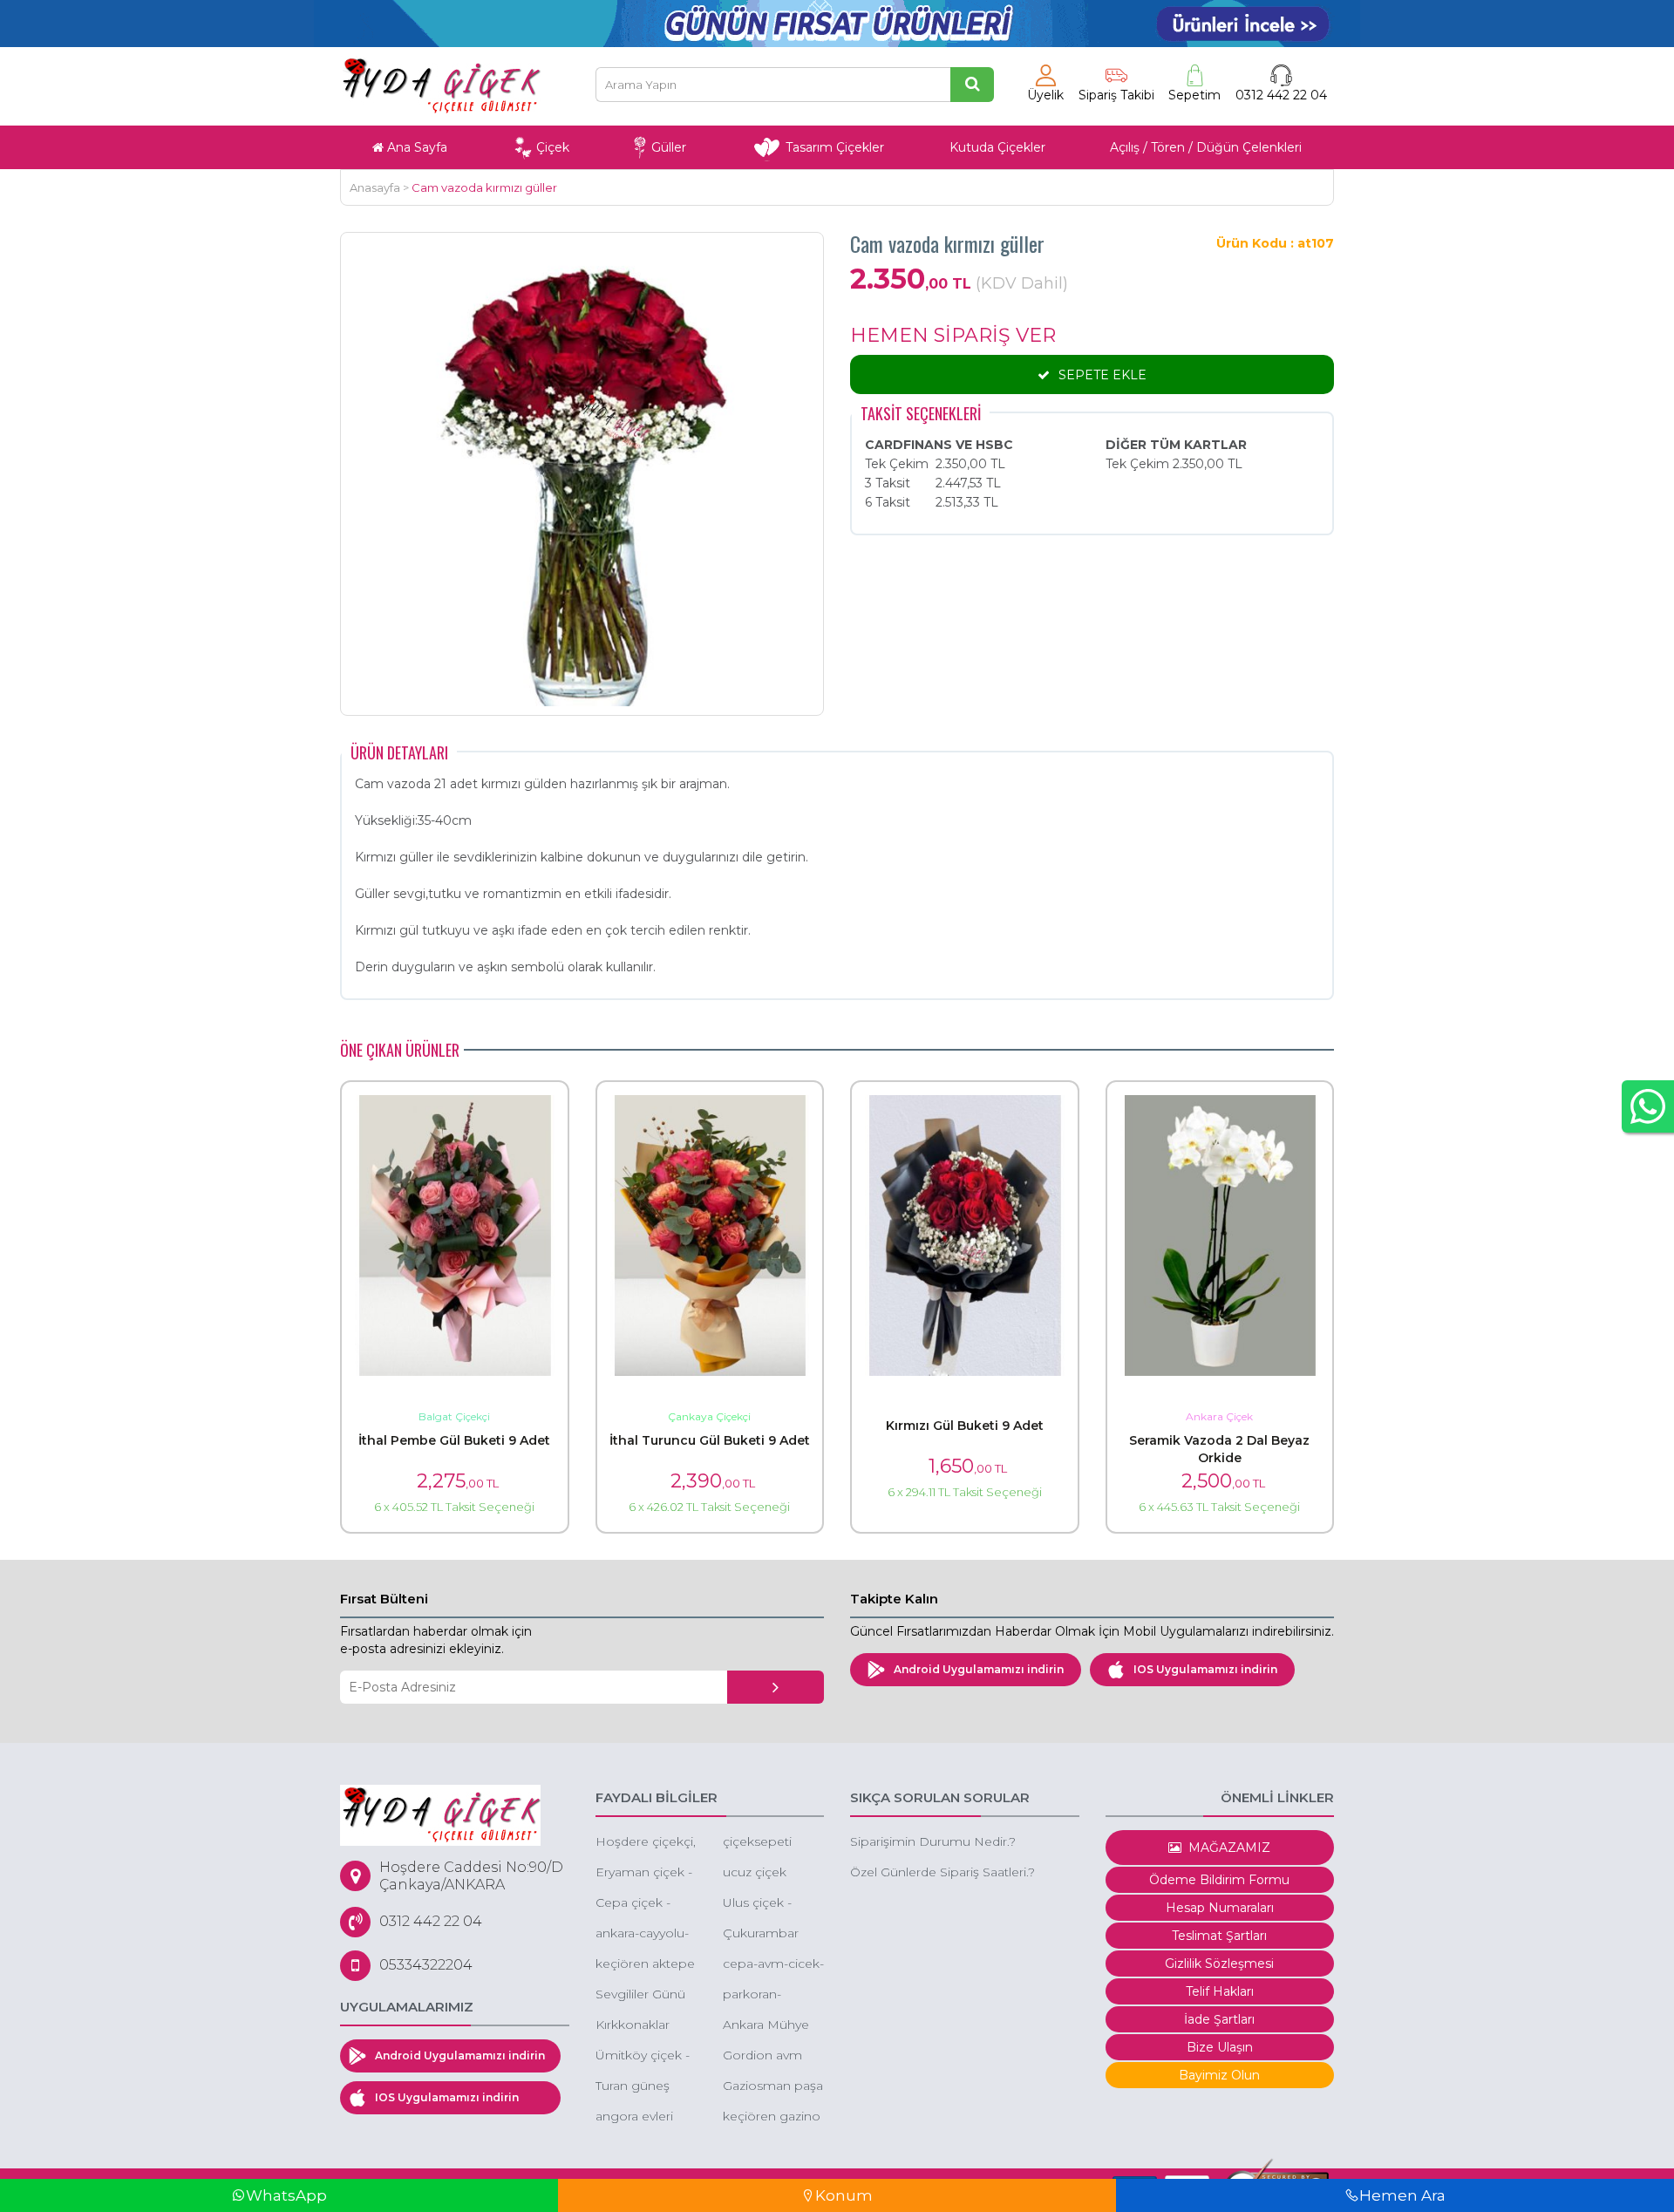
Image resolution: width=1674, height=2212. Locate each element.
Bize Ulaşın (1220, 2047)
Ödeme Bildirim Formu (1219, 1880)
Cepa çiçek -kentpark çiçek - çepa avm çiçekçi (644, 1904)
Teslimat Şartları (1219, 1936)
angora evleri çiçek (634, 2117)
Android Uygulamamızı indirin (979, 1669)
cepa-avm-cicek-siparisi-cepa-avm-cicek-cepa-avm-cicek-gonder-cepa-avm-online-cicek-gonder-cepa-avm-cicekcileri (773, 1965)
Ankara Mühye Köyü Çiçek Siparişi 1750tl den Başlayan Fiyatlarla (766, 2026)
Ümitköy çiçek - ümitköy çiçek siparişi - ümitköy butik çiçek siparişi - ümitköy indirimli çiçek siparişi (646, 2056)
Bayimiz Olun (1219, 2075)
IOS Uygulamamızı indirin (1205, 1669)
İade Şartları (1219, 2019)
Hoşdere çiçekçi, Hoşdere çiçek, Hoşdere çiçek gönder (646, 1843)
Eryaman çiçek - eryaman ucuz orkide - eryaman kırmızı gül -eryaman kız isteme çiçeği (645, 1873)
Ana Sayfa (415, 147)
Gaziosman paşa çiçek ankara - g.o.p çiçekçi (773, 2087)
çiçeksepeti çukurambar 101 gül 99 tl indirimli (771, 1843)
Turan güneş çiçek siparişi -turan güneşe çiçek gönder (637, 2087)
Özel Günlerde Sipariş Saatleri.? (942, 1872)
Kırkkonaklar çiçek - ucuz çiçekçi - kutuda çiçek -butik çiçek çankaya (643, 2026)
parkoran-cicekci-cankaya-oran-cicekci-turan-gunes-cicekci (772, 1995)
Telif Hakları (1220, 1991)
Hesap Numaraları (1220, 1908)
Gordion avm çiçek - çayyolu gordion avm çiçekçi (767, 2056)
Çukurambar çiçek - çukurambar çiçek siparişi (761, 1934)
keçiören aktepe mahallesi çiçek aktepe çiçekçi (645, 1965)
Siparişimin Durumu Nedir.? (933, 1841)
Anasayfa (375, 187)
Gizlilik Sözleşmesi (1219, 1964)
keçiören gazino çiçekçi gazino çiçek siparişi (772, 2117)
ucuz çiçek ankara (755, 1873)
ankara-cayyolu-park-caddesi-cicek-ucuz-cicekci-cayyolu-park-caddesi (643, 1934)
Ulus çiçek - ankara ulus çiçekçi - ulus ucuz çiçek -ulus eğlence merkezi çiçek (771, 1904)
